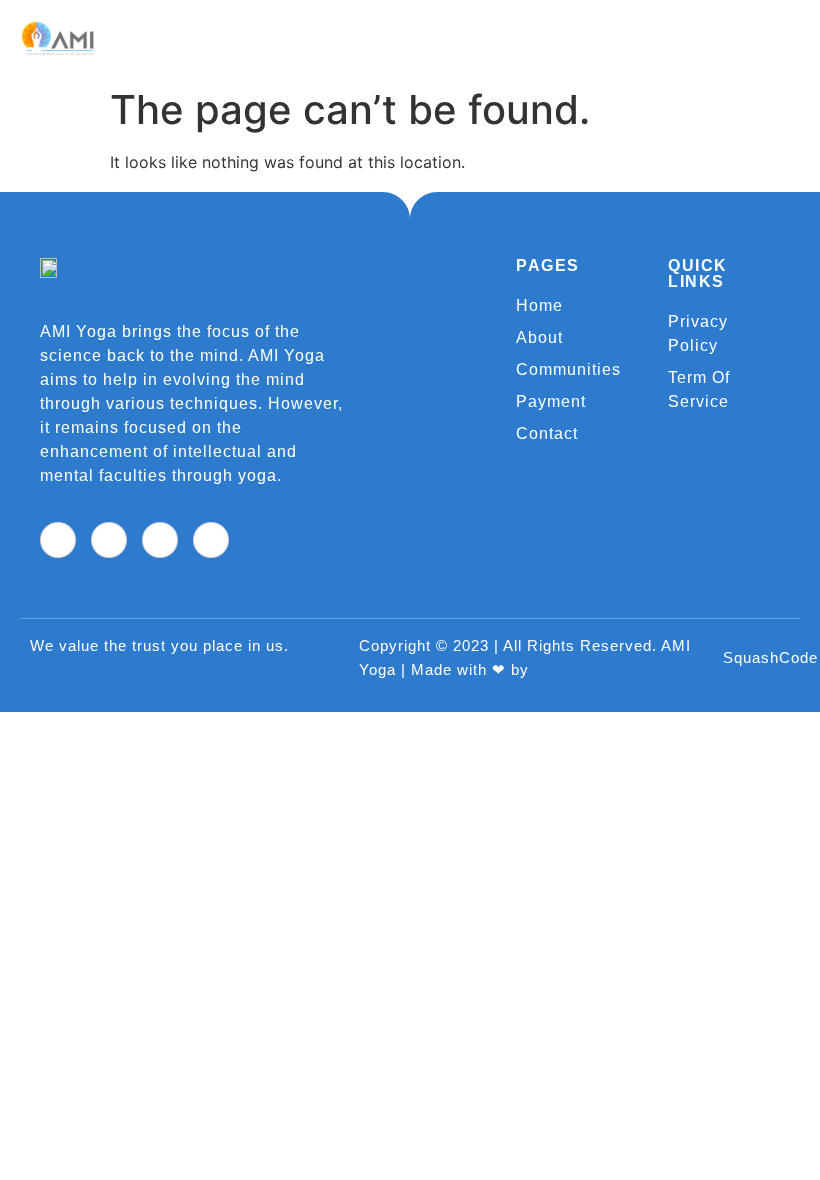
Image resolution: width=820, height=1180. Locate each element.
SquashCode (770, 657)
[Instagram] (211, 540)
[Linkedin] (160, 540)
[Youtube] (109, 540)
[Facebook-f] (58, 540)
